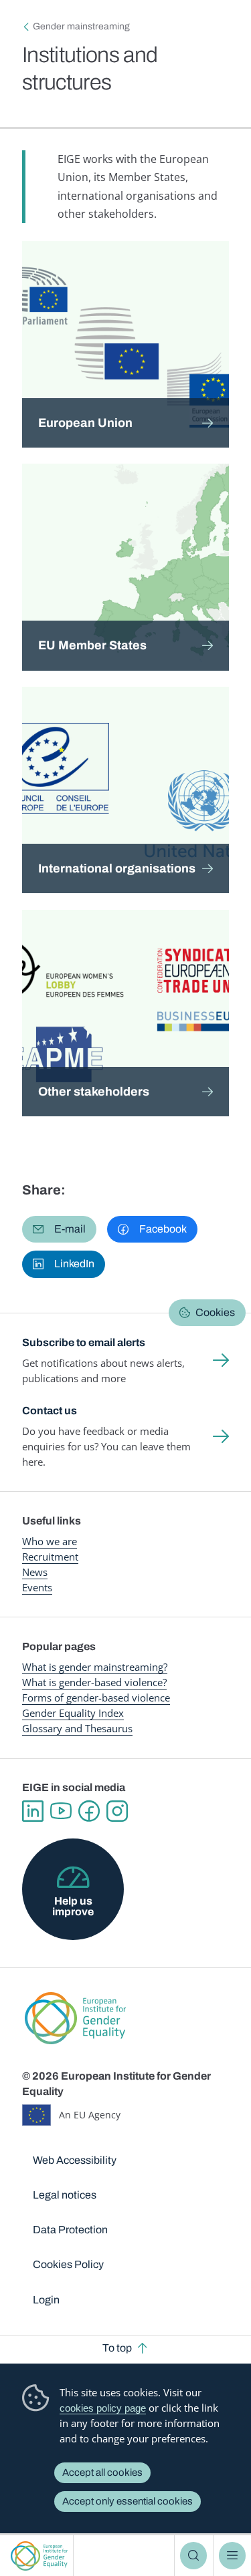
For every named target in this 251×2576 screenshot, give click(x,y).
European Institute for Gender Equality (39, 2556)
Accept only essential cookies (128, 2501)
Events (37, 1587)
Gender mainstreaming (81, 26)
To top (117, 2348)
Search (193, 2555)
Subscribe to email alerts (84, 1342)
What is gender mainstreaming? (95, 1667)
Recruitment (50, 1557)
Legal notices (65, 2195)
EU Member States (92, 645)
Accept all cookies (102, 2472)
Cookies (215, 1312)
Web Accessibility (75, 2160)
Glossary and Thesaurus (77, 1728)
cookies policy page (103, 2408)
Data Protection (70, 2230)
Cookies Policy (68, 2264)
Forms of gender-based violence (96, 1698)
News (35, 1572)
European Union (85, 423)
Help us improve (73, 1906)
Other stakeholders (94, 1092)
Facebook (89, 1811)
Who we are (50, 1541)
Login (46, 2300)
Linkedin (33, 1811)
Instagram (117, 1811)
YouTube (61, 1811)
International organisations (117, 868)
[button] (59, 1229)
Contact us (50, 1411)
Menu (232, 2555)
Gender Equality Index (73, 1713)
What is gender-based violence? (94, 1682)
